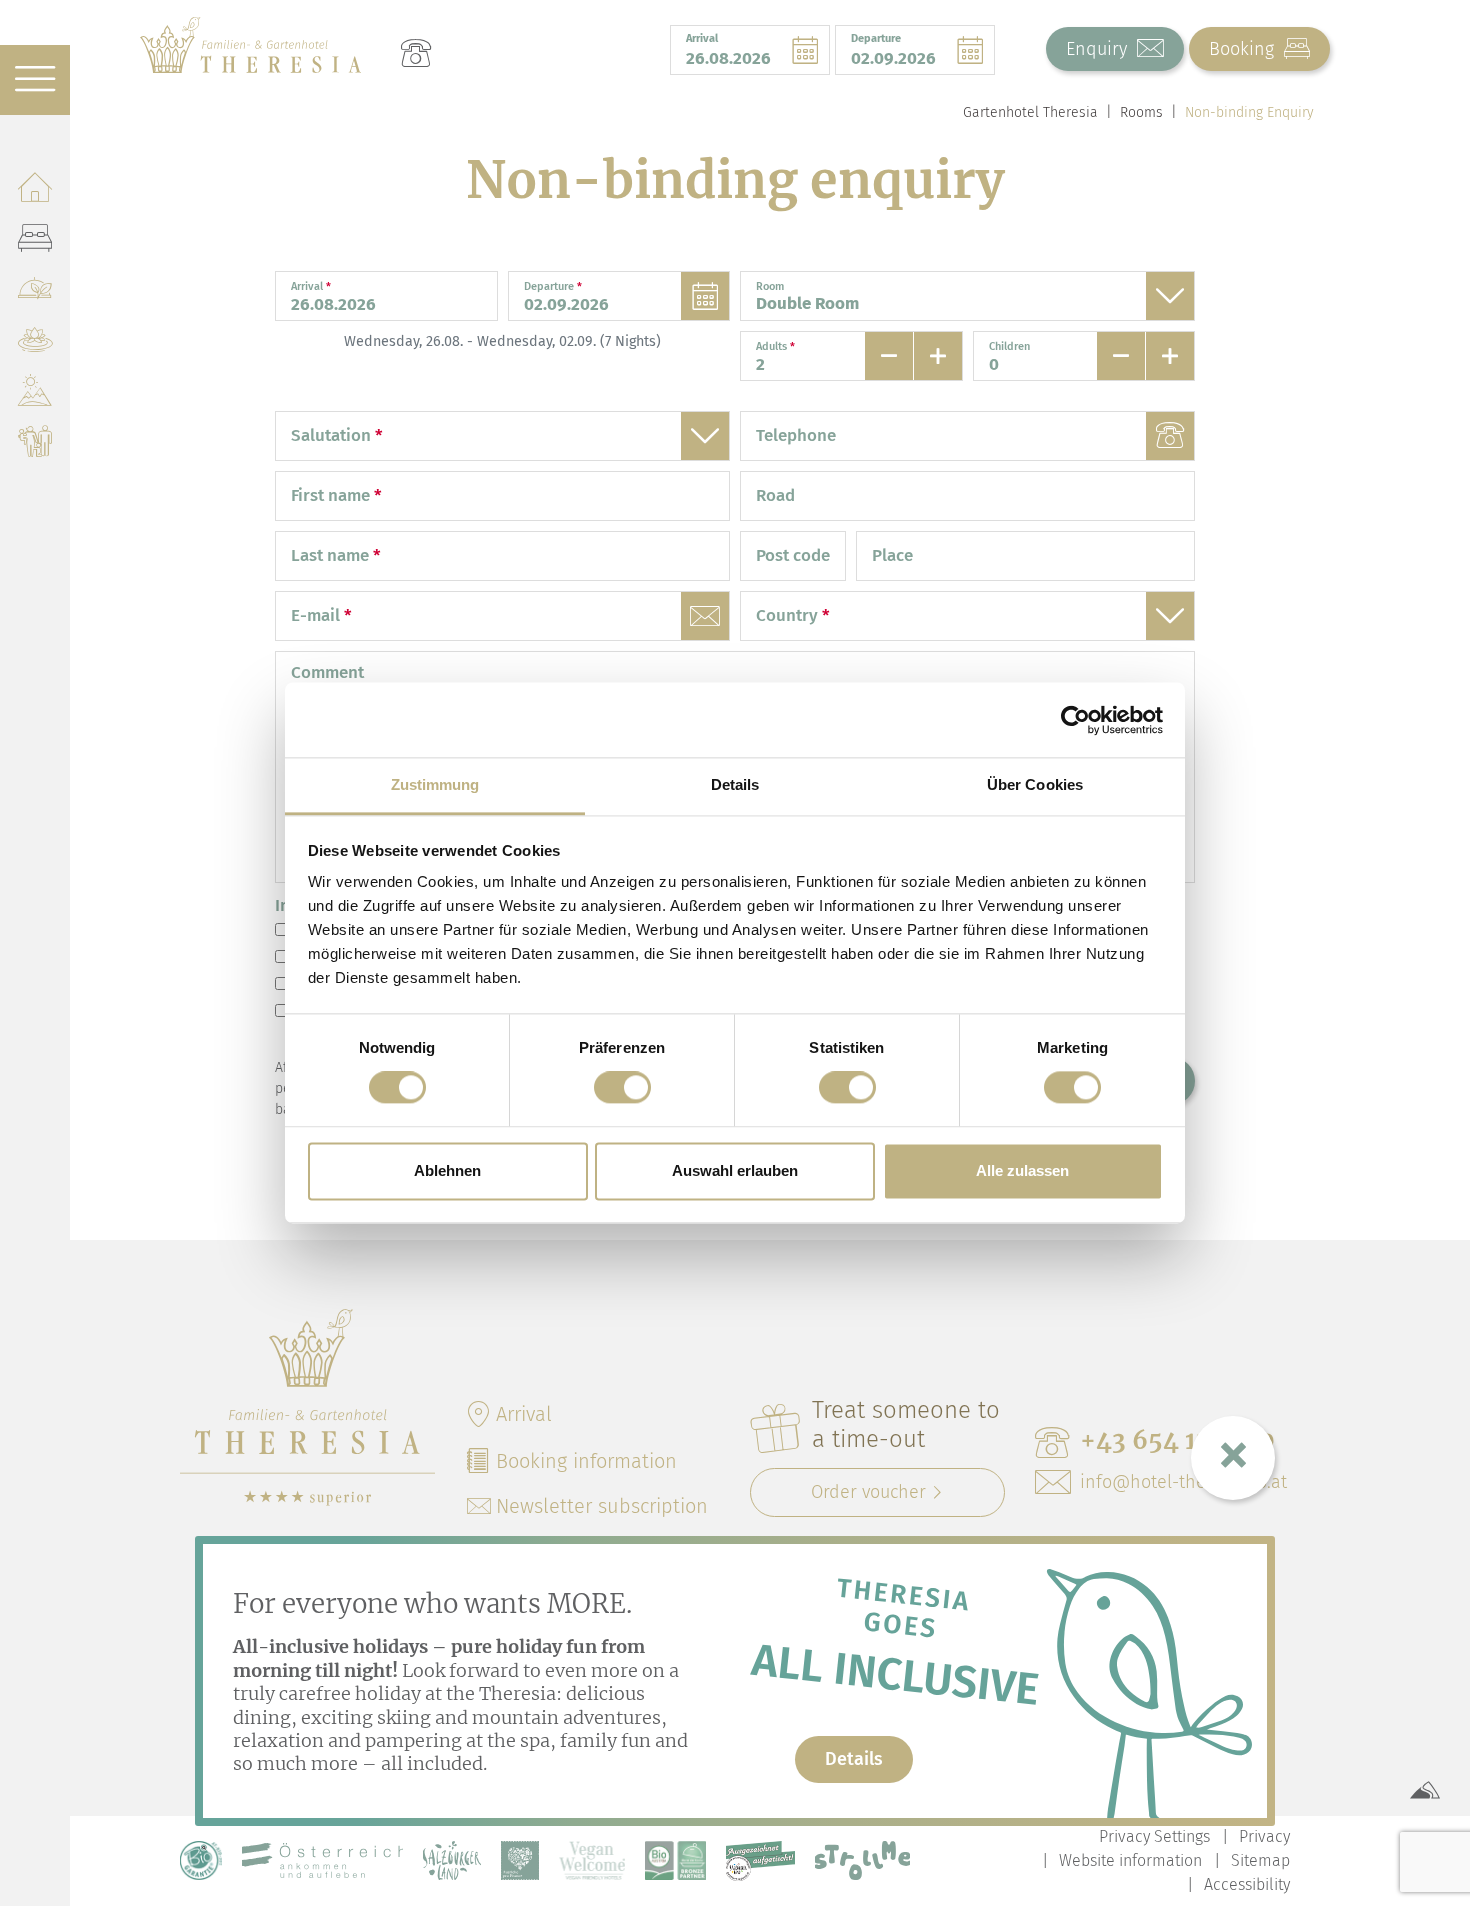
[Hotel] (35, 190)
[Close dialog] (1233, 1458)
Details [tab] (735, 784)
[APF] (520, 1860)
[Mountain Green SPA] (35, 343)
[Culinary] (35, 292)
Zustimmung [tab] (435, 784)
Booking (1244, 49)
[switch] (622, 1088)
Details (854, 1759)
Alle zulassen (1022, 1170)
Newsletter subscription (602, 1506)
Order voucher (868, 1492)
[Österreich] (322, 1860)
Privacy (1264, 1836)
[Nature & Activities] (35, 394)
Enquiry (1099, 49)
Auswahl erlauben (735, 1170)
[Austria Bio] (201, 1860)
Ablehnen (447, 1170)
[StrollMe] (862, 1860)
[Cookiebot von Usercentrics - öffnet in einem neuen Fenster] (1075, 720)
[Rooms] (35, 241)
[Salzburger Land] (452, 1860)
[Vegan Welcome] (592, 1860)
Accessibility (1247, 1884)
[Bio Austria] (675, 1860)
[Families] (35, 445)
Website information (1130, 1860)
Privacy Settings (1154, 1836)
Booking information (586, 1461)
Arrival (524, 1414)
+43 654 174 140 (1177, 1440)
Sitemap (1260, 1860)
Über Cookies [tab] (1035, 784)
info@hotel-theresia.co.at (1183, 1482)
